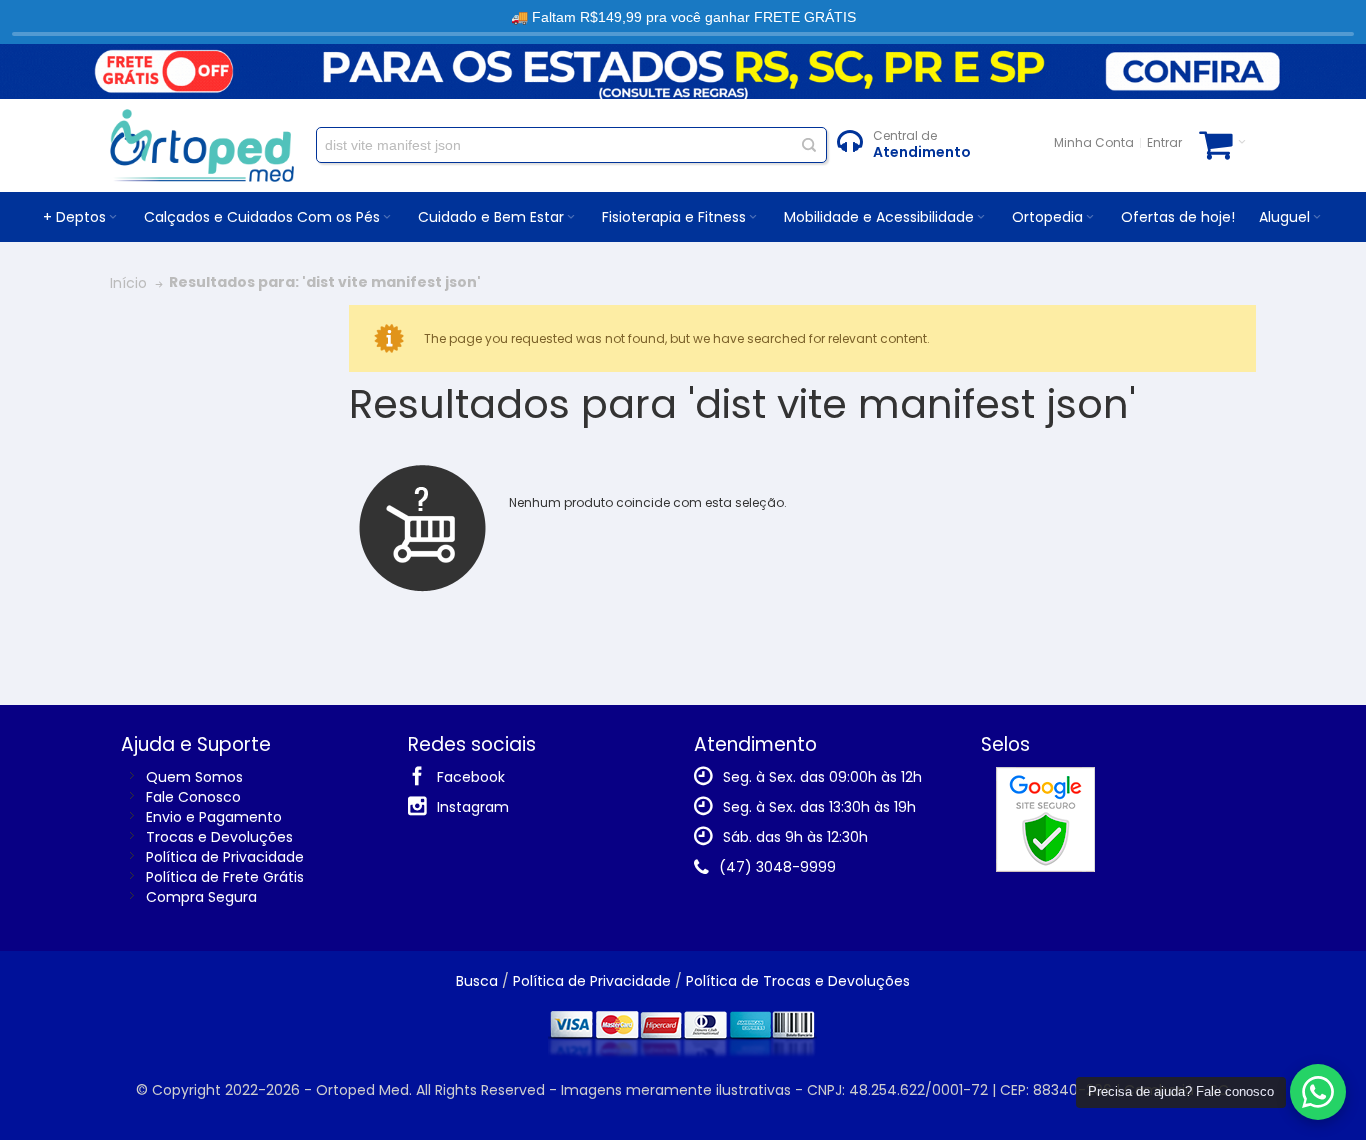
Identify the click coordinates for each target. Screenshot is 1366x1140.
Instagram (473, 807)
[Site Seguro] (1045, 777)
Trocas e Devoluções (219, 837)
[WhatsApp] (1318, 1092)
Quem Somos (194, 777)
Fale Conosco (193, 797)
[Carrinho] (1222, 143)
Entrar (1164, 142)
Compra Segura (201, 897)
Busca (477, 981)
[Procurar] (809, 145)
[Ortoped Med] (202, 145)
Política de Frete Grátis (225, 877)
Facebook (471, 777)
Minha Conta (1094, 142)
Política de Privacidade (225, 857)
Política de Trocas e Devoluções (798, 981)
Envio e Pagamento (214, 817)
